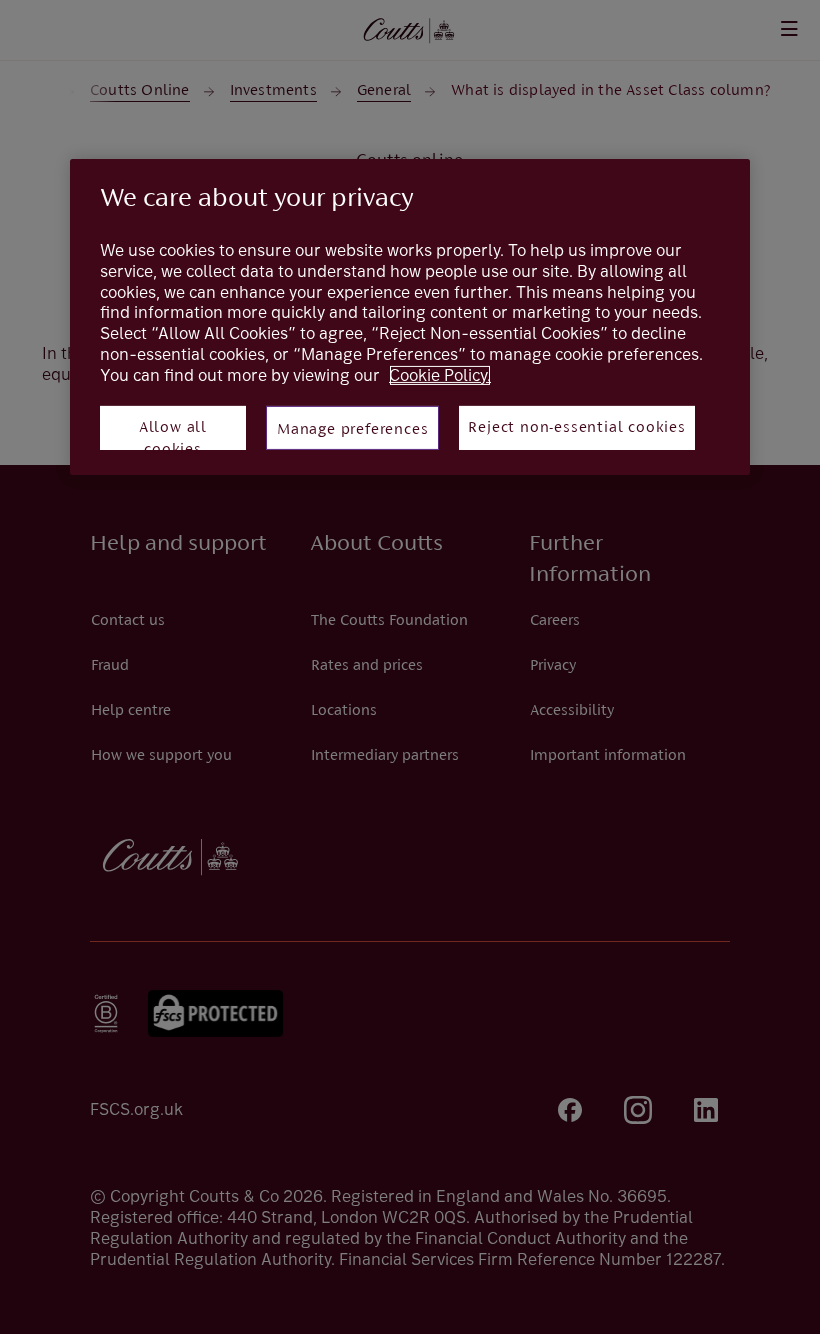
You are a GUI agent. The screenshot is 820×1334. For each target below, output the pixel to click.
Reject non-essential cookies (576, 428)
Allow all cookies (173, 435)
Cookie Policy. (440, 375)
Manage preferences (352, 430)
